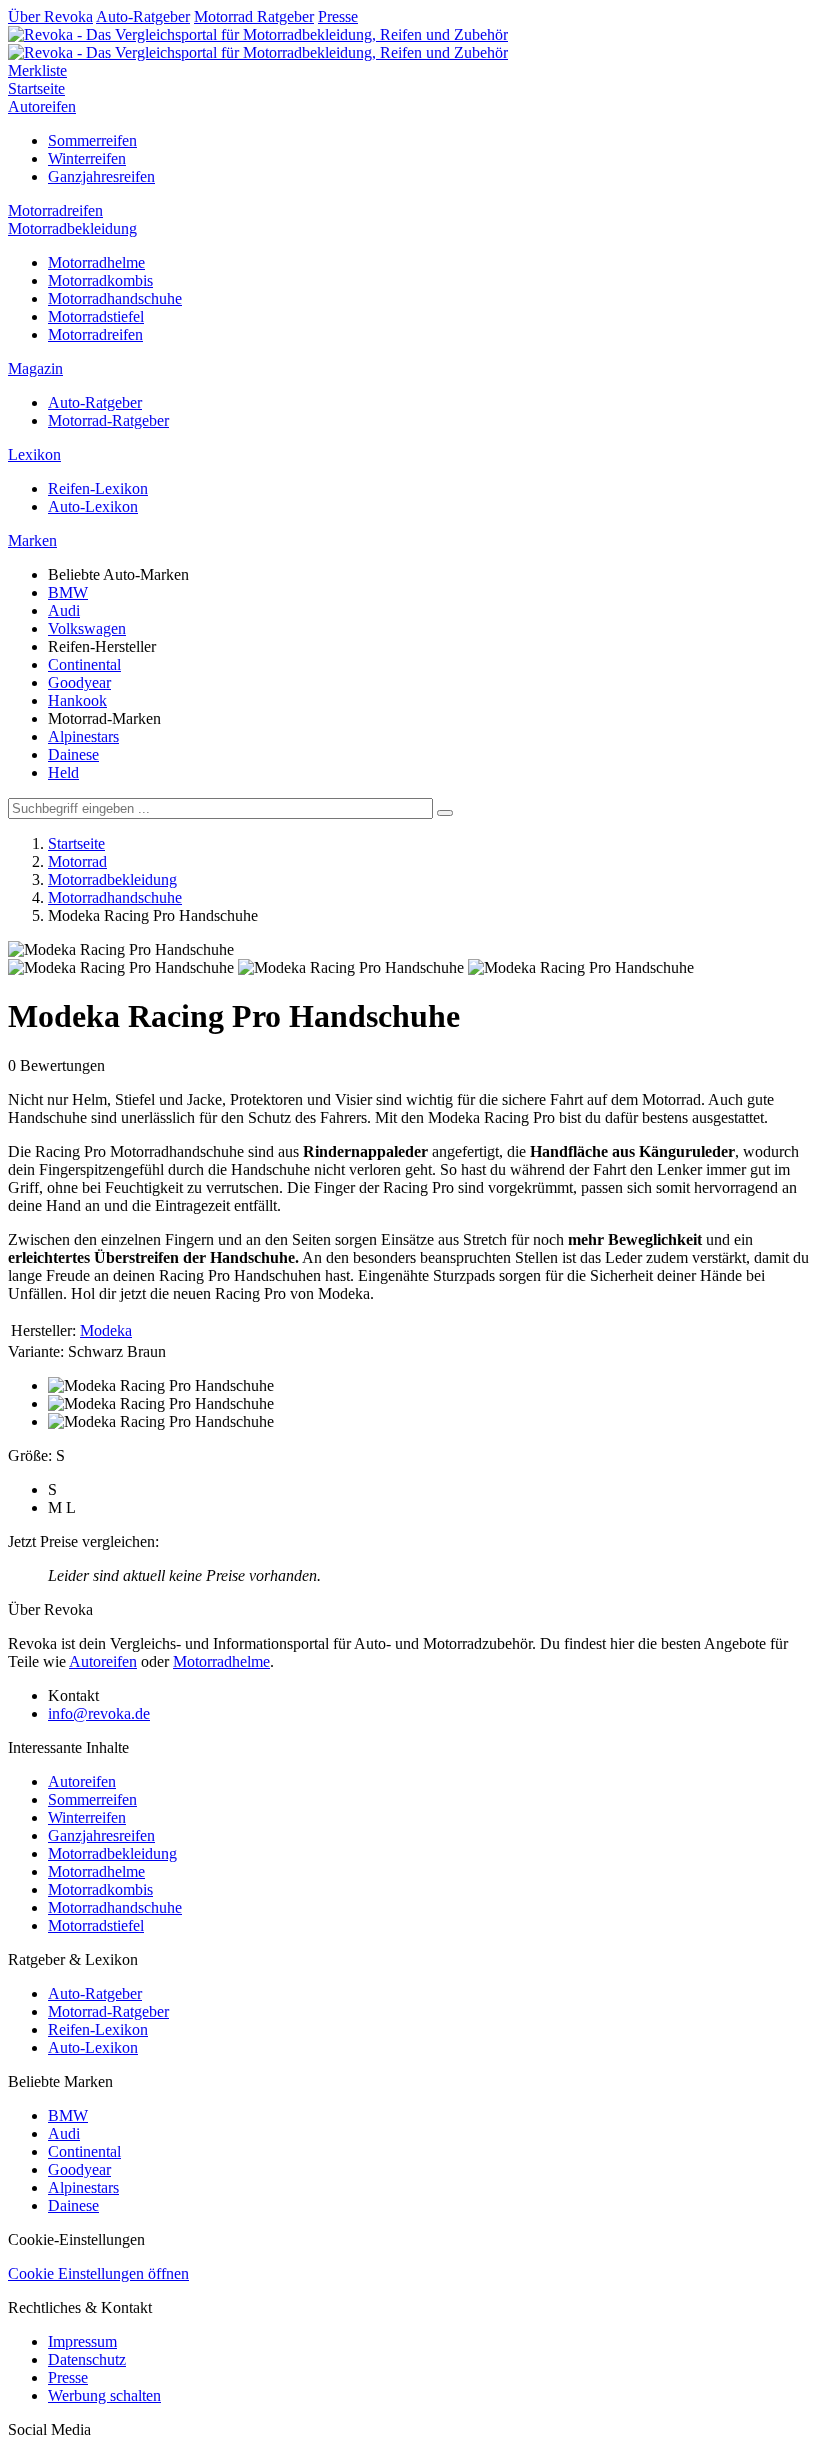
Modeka (106, 1330)
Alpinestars (83, 736)
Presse (338, 16)
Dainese (73, 754)
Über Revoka (50, 16)
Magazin (35, 368)
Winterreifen (87, 158)
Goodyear (79, 682)
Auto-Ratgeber (143, 16)
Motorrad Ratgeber (254, 16)
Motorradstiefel (96, 316)
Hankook (77, 700)
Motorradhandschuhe (115, 298)
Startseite (36, 88)
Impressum (82, 2341)
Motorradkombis (100, 280)
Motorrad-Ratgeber (108, 420)
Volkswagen (87, 628)
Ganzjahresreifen (101, 176)
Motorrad (77, 861)
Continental (84, 664)
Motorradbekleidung (72, 228)
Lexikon (34, 454)
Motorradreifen (55, 210)
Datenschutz (87, 2359)
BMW (68, 592)
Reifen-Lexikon (98, 488)
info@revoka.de (99, 1713)
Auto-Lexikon (93, 506)
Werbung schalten (104, 2395)
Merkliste (37, 70)
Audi (64, 610)
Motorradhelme (96, 262)
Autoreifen (42, 106)
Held (63, 772)
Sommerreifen (92, 140)
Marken (32, 540)
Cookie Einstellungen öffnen (98, 2273)
